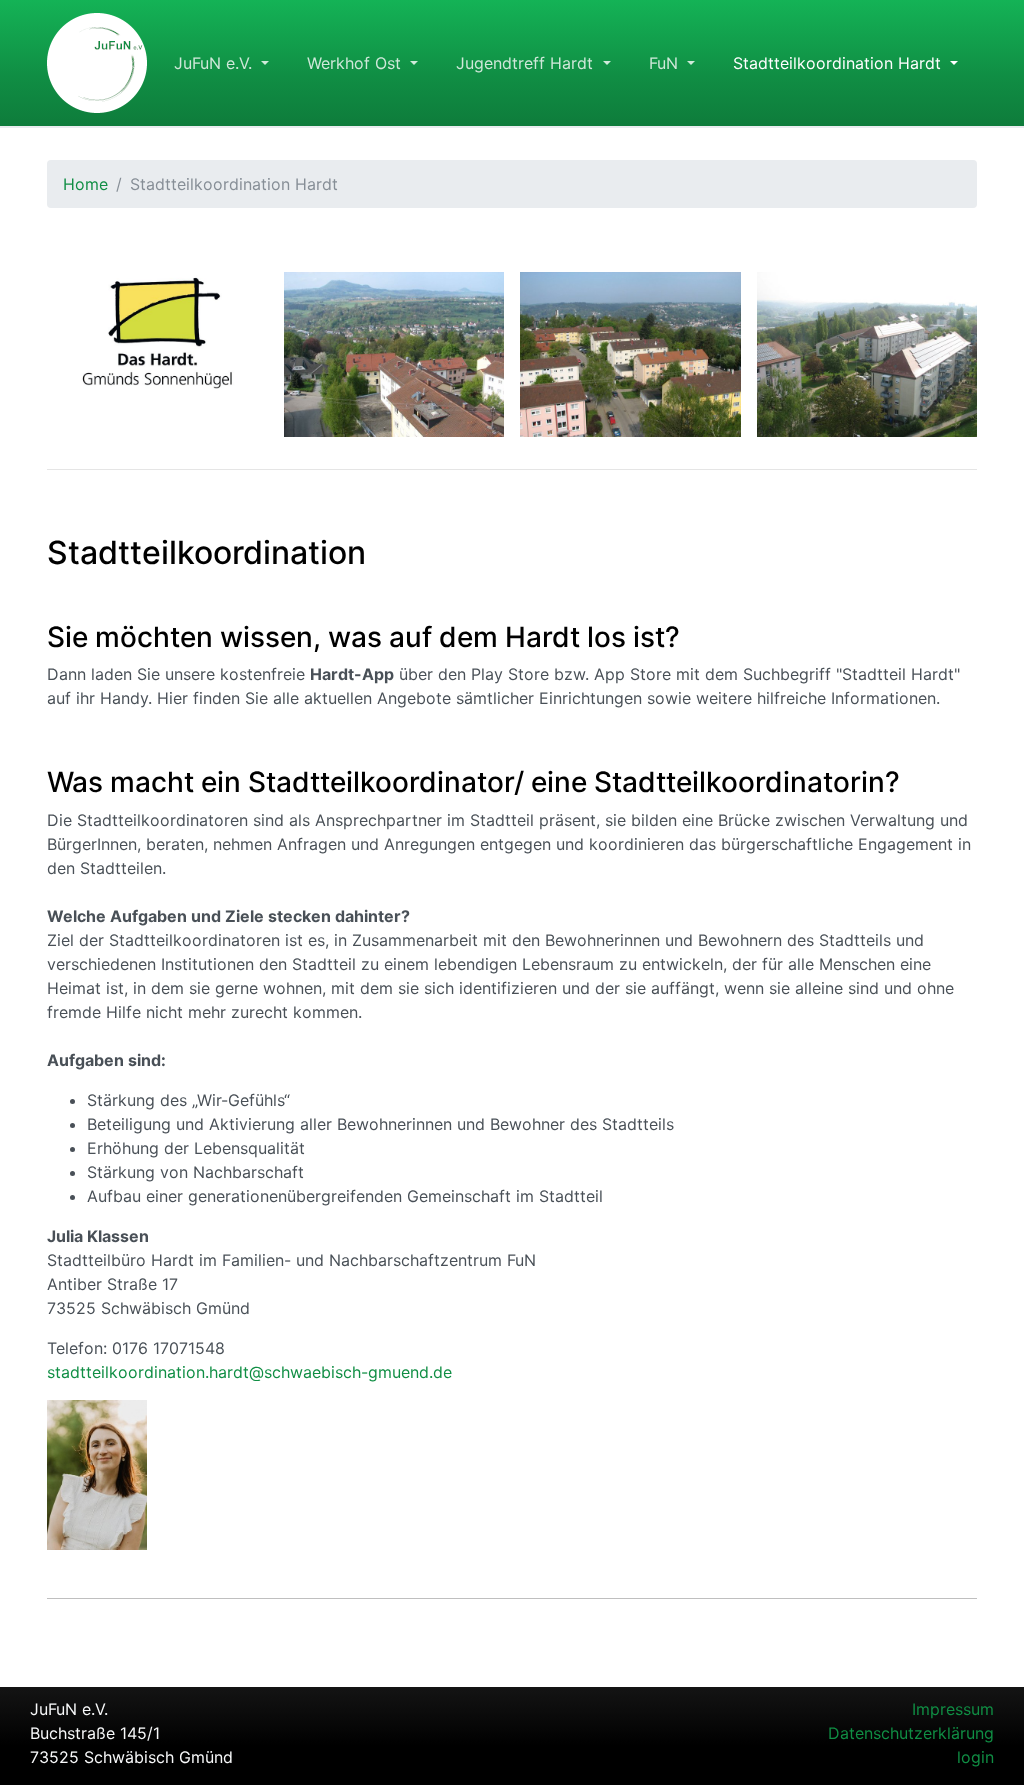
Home (85, 184)
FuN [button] (666, 63)
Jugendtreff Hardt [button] (527, 63)
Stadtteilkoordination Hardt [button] (839, 63)
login (975, 1757)
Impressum (953, 1709)
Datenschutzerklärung (911, 1733)
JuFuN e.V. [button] (215, 63)
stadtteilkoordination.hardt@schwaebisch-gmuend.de (249, 1372)
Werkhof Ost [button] (356, 63)
